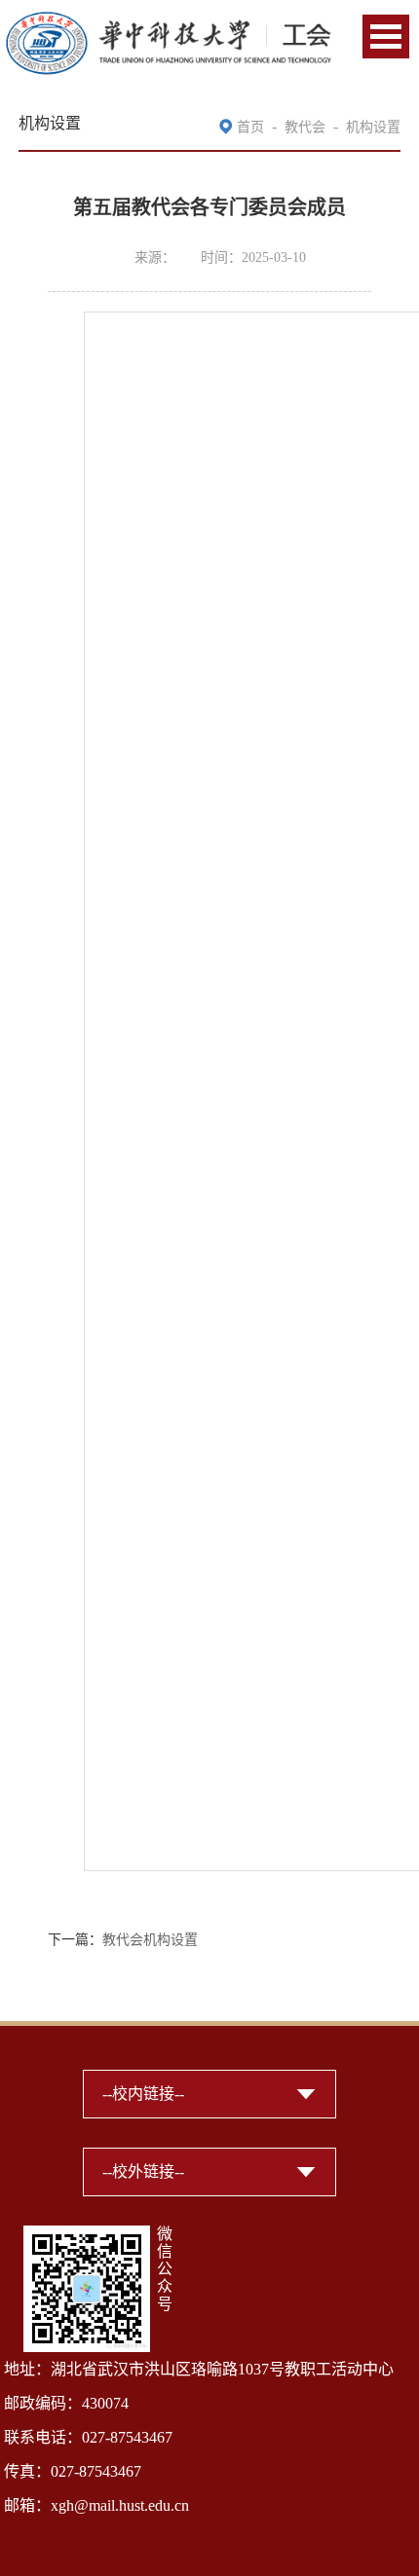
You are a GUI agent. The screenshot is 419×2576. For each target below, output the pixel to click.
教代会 (305, 127)
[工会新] (168, 22)
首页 (250, 127)
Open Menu (386, 37)
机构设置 (373, 127)
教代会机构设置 (150, 1940)
